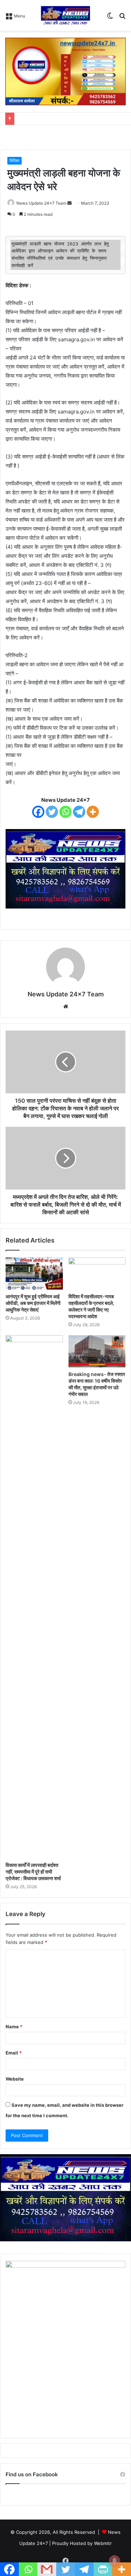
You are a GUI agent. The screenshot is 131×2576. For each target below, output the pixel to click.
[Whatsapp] (65, 812)
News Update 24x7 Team (41, 203)
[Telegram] (79, 812)
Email (14, 2053)
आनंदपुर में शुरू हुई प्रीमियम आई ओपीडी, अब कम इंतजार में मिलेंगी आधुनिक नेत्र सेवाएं (33, 1303)
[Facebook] (38, 812)
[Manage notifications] (115, 2561)
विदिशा (14, 161)
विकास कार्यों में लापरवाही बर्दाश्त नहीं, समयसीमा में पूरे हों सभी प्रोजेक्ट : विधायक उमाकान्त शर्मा (33, 1872)
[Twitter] (52, 812)
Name (14, 2027)
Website (15, 2079)
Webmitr (103, 2543)
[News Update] (65, 15)
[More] (93, 812)
